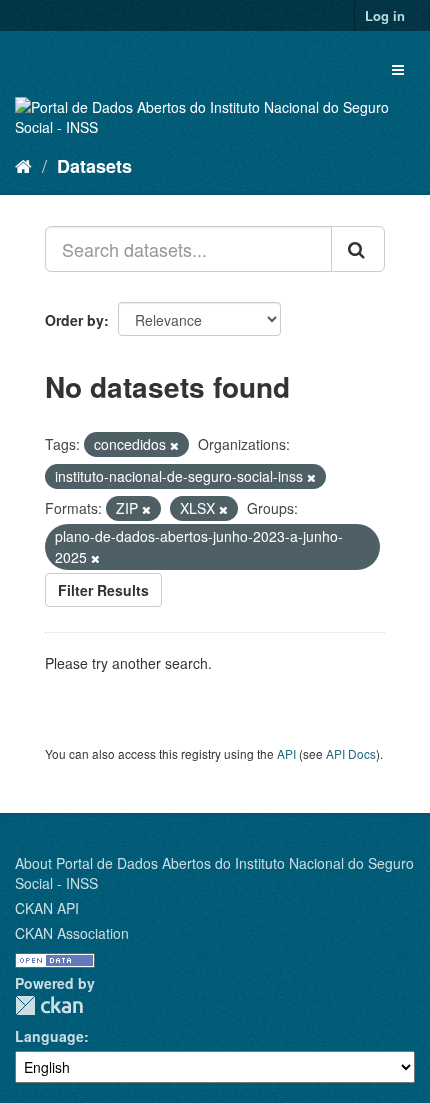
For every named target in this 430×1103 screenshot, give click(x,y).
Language (49, 1036)
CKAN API (47, 908)
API (286, 753)
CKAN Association (72, 933)
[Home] (23, 165)
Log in (385, 15)
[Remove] (174, 445)
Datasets (94, 166)
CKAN (49, 1005)
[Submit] (358, 249)
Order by (74, 320)
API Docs (351, 753)
